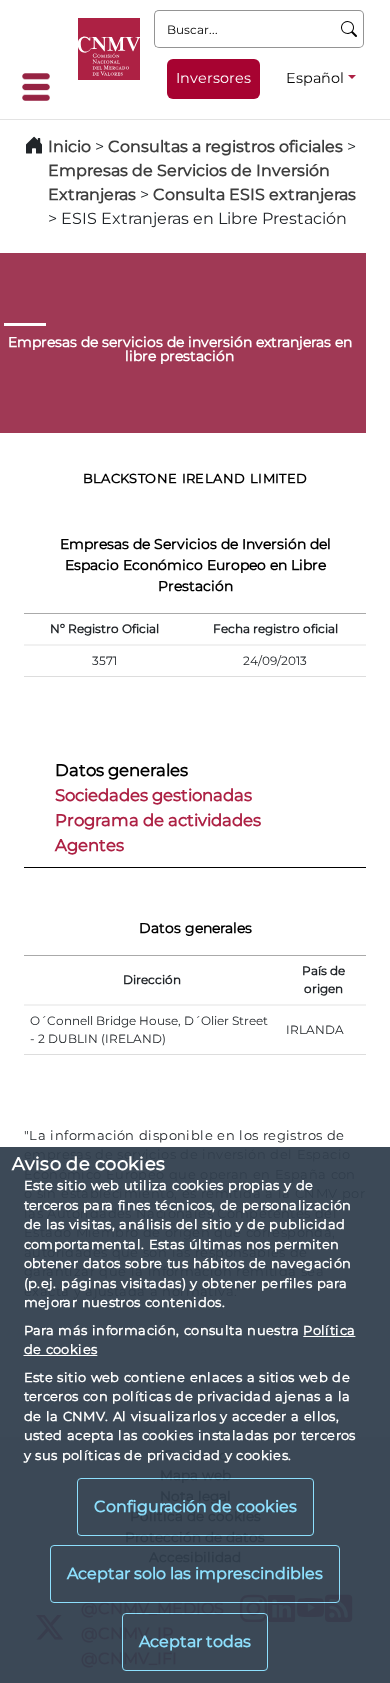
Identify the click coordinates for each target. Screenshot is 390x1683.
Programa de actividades (158, 820)
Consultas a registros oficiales (225, 146)
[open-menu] (42, 87)
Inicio (69, 146)
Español (315, 78)
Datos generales (121, 770)
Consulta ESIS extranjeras (254, 194)
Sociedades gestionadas (153, 795)
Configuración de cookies (195, 1506)
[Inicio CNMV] (109, 49)
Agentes (89, 845)
